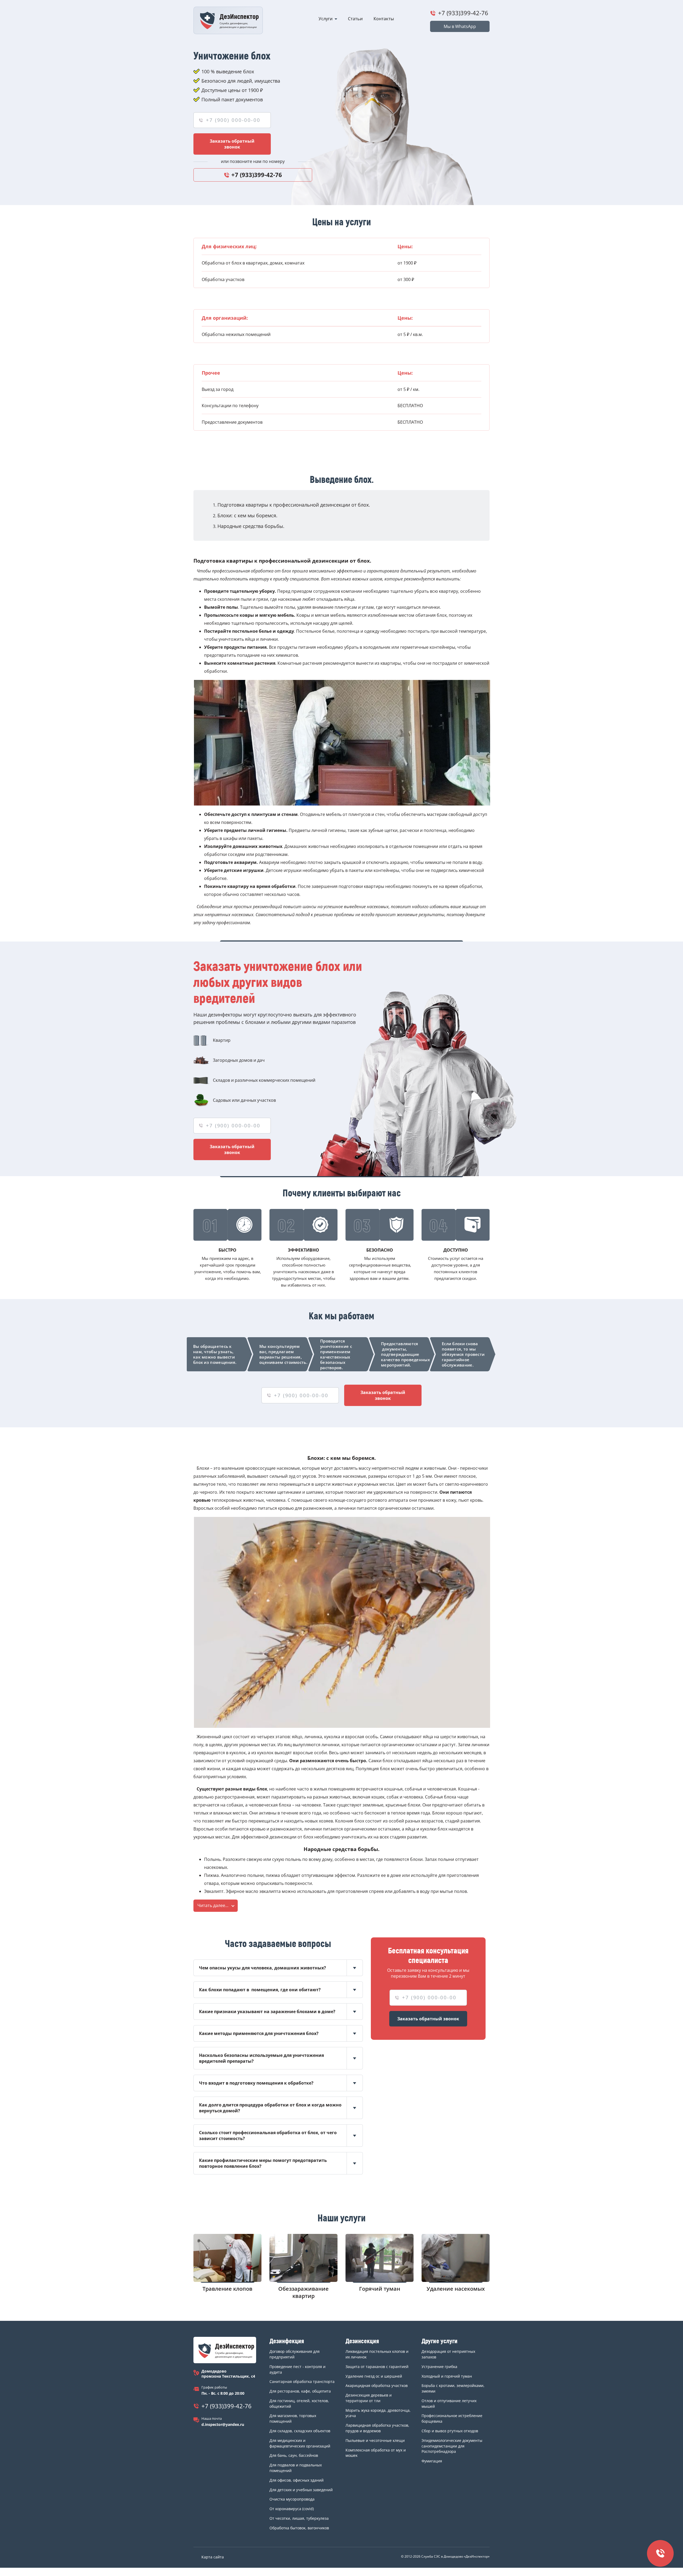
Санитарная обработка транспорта (302, 2381)
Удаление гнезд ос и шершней (374, 2376)
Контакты (384, 19)
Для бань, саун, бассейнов (294, 2455)
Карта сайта (213, 2557)
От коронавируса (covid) (292, 2509)
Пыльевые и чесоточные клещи (375, 2440)
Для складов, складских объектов (300, 2431)
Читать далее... (213, 1905)
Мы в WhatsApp (460, 26)
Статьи (355, 19)
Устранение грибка (439, 2367)
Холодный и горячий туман (447, 2376)
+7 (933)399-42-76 (463, 13)
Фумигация (432, 2461)
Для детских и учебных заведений (301, 2490)
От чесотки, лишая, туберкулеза (299, 2518)
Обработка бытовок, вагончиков (299, 2528)
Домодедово (214, 2371)
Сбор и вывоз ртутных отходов (450, 2431)
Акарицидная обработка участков (377, 2385)
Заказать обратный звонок (232, 144)
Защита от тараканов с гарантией (377, 2367)
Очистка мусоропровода (292, 2499)
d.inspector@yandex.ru (223, 2424)
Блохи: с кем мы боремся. (247, 515)
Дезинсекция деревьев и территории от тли (369, 2398)
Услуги (326, 19)
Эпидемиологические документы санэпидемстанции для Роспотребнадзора (452, 2446)
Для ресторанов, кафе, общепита (300, 2391)
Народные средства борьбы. (251, 526)
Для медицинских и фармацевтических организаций (300, 2443)
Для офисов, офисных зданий (297, 2480)
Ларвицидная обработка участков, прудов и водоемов (377, 2428)
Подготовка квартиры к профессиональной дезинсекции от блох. (294, 505)
